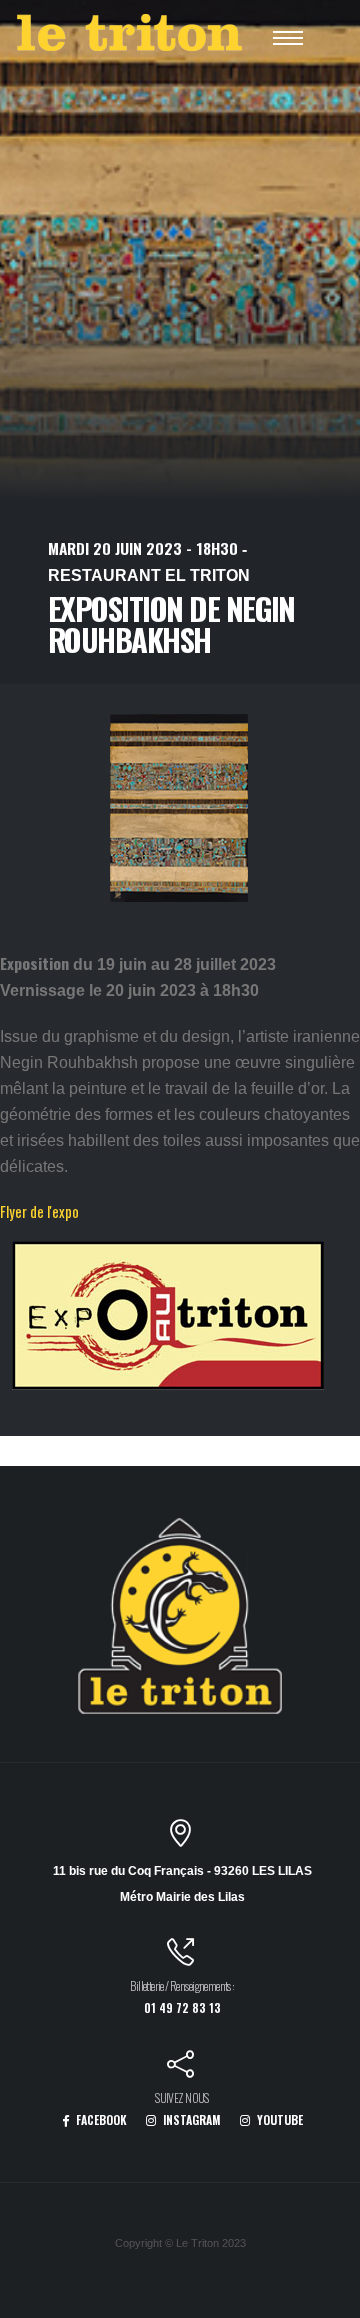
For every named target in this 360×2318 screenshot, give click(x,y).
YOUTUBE (278, 2119)
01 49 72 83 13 (182, 2007)
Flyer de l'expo (39, 1211)
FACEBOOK (100, 2119)
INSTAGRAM (190, 2119)
